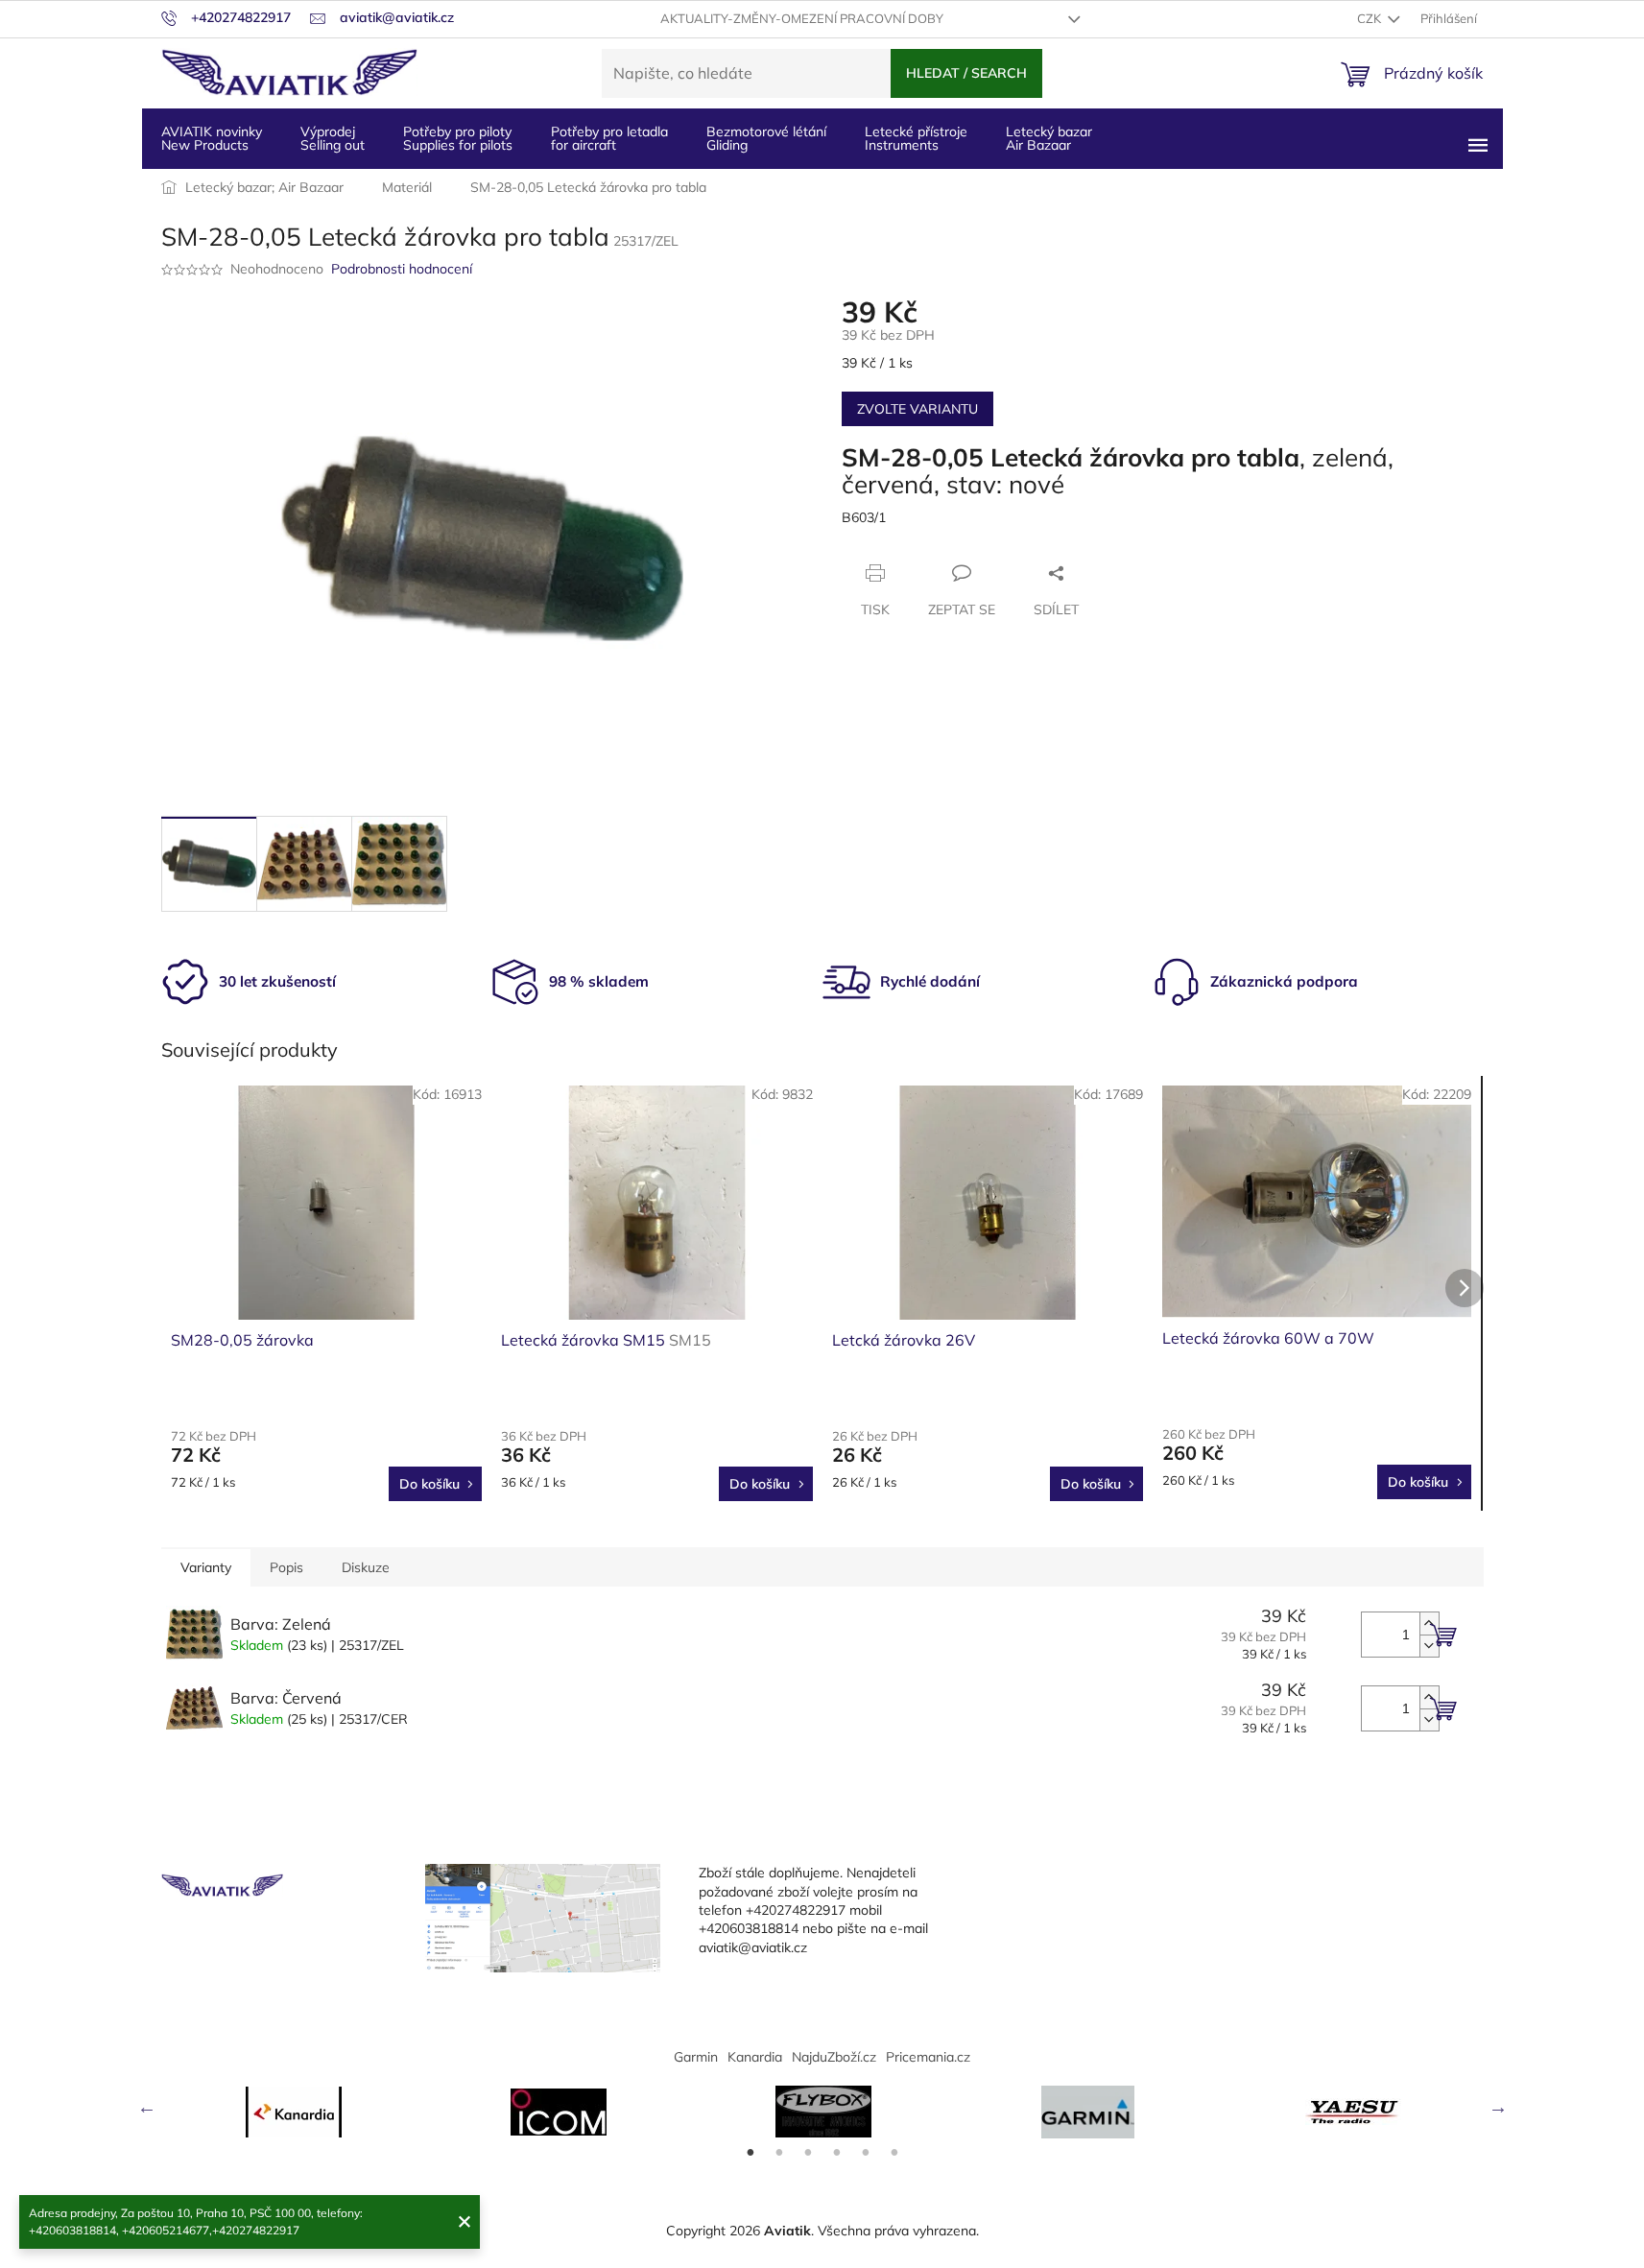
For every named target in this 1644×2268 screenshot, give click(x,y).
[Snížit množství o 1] (1429, 1646)
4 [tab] (837, 2153)
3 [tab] (808, 2153)
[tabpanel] (294, 2112)
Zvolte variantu (917, 409)
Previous (147, 2107)
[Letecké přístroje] (823, 2112)
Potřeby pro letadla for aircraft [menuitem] (609, 138)
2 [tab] (779, 2153)
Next (1498, 2107)
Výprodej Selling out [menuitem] (333, 138)
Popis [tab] (286, 1567)
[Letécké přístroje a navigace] (1088, 2112)
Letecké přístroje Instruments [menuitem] (916, 138)
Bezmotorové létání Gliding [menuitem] (766, 138)
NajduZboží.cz (834, 2057)
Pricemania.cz (928, 2057)
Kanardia (755, 2057)
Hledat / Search (966, 73)
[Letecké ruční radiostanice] (1353, 2112)
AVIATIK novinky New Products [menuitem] (212, 138)
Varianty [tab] (206, 1567)
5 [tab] (866, 2153)
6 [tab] (894, 2153)
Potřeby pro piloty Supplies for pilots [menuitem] (458, 138)
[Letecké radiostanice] (559, 2112)
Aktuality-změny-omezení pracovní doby (802, 18)
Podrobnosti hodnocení (402, 269)
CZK (1370, 18)
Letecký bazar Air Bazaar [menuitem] (1049, 138)
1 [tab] (751, 2153)
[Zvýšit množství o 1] (1429, 1623)
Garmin (696, 2057)
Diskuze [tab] (366, 1567)
